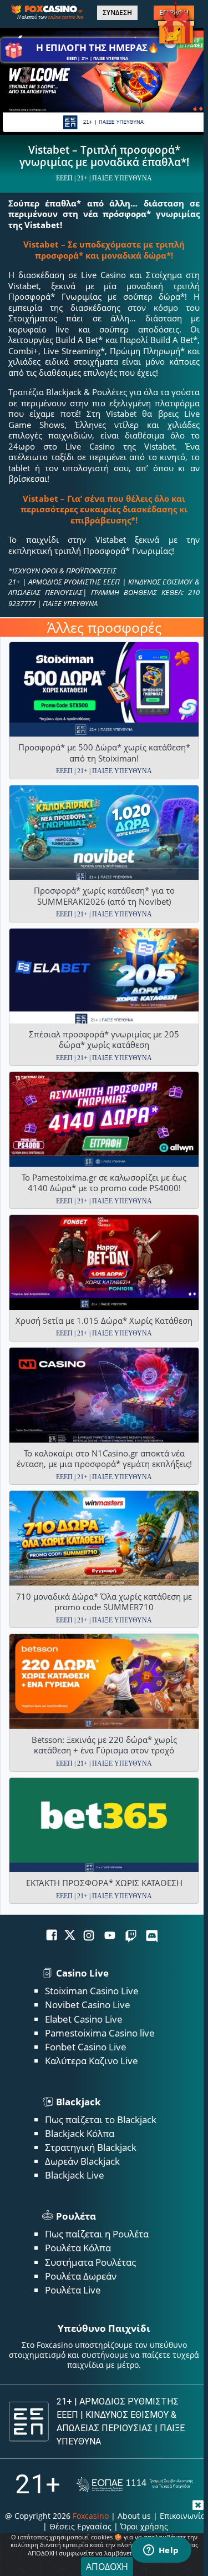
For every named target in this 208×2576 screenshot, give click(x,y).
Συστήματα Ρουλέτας (90, 2262)
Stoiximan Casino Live (92, 1991)
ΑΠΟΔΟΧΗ (107, 2567)
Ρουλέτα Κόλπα (78, 2248)
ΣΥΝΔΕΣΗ (117, 13)
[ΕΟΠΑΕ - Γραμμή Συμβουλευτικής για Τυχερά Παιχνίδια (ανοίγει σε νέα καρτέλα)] (135, 2485)
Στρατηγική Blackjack (91, 2147)
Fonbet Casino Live (86, 2047)
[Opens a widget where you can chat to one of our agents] (161, 2551)
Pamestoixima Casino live (100, 2033)
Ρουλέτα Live (73, 2290)
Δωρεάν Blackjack (82, 2161)
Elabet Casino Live (84, 2019)
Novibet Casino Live (88, 2005)
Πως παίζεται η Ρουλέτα (97, 2234)
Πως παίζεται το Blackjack (101, 2119)
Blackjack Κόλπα (80, 2133)
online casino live (65, 17)
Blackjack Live (75, 2175)
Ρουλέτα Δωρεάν (81, 2276)
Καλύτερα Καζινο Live (92, 2061)
